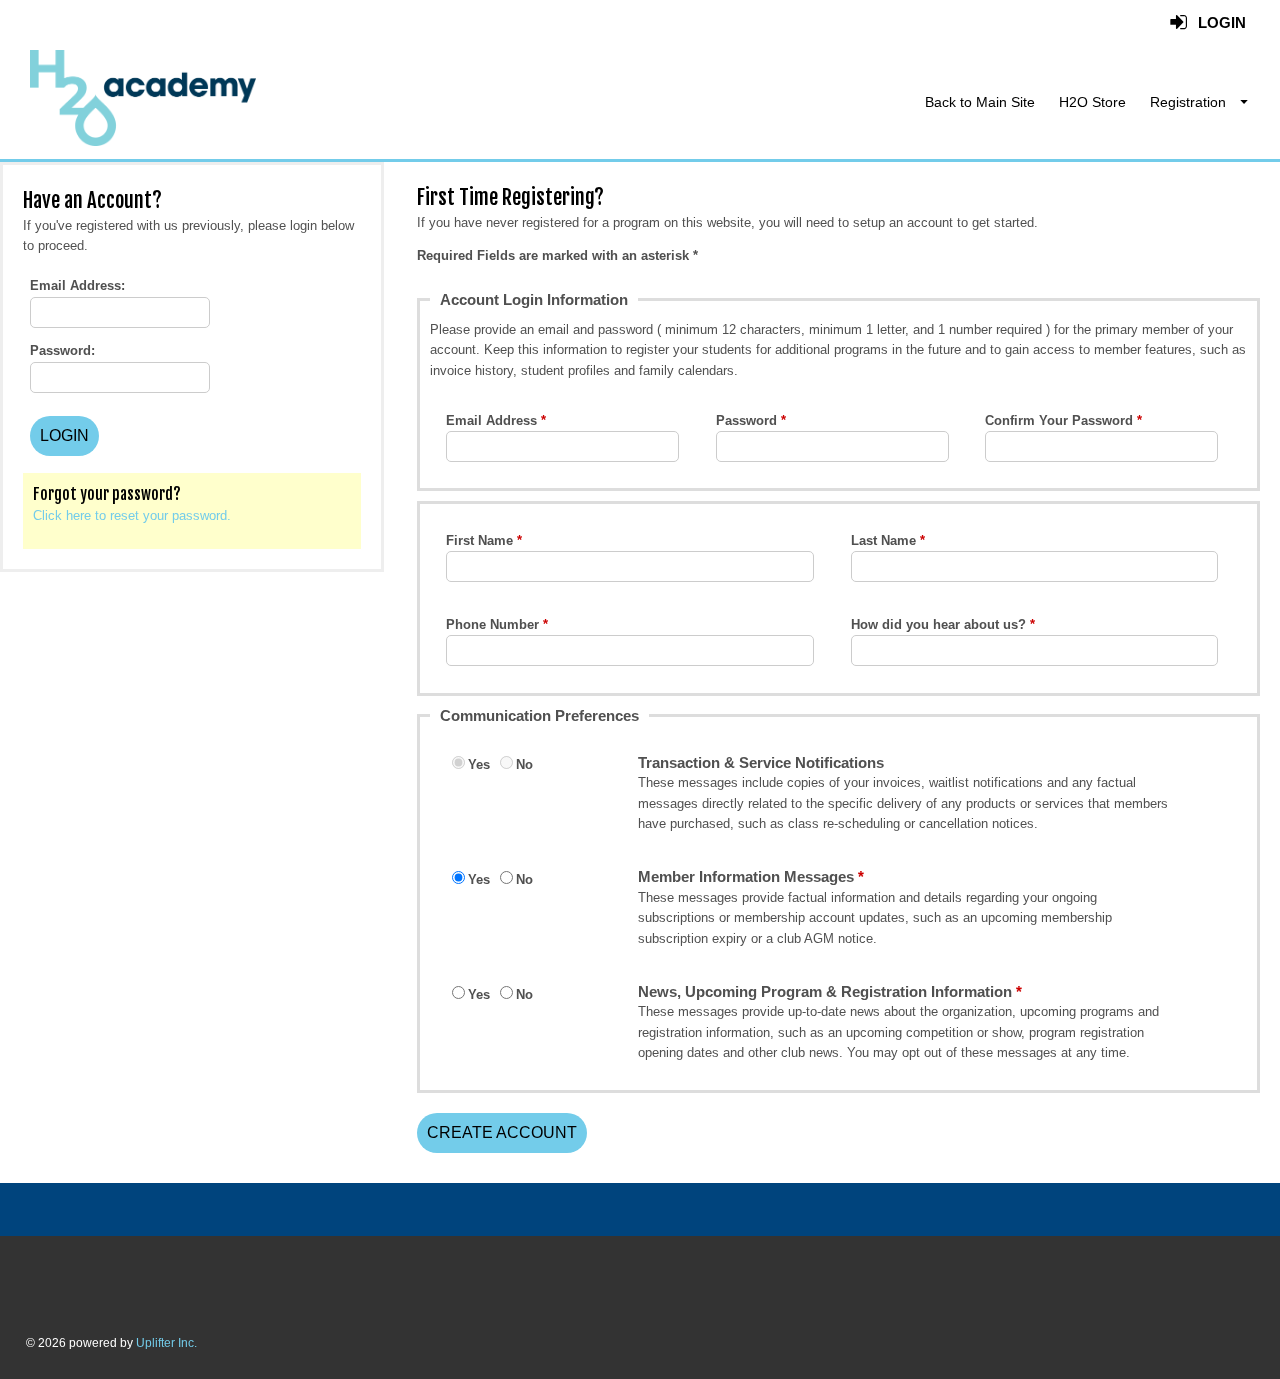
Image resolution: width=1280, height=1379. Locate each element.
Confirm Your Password (1059, 420)
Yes (479, 764)
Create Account (502, 1132)
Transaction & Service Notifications (761, 762)
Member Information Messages (746, 876)
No (524, 764)
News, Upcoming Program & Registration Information (825, 991)
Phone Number (492, 624)
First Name (479, 540)
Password (746, 420)
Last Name (883, 540)
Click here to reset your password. (132, 515)
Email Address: (77, 285)
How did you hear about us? (938, 624)
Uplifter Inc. (166, 1343)
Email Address (491, 420)
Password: (62, 350)
